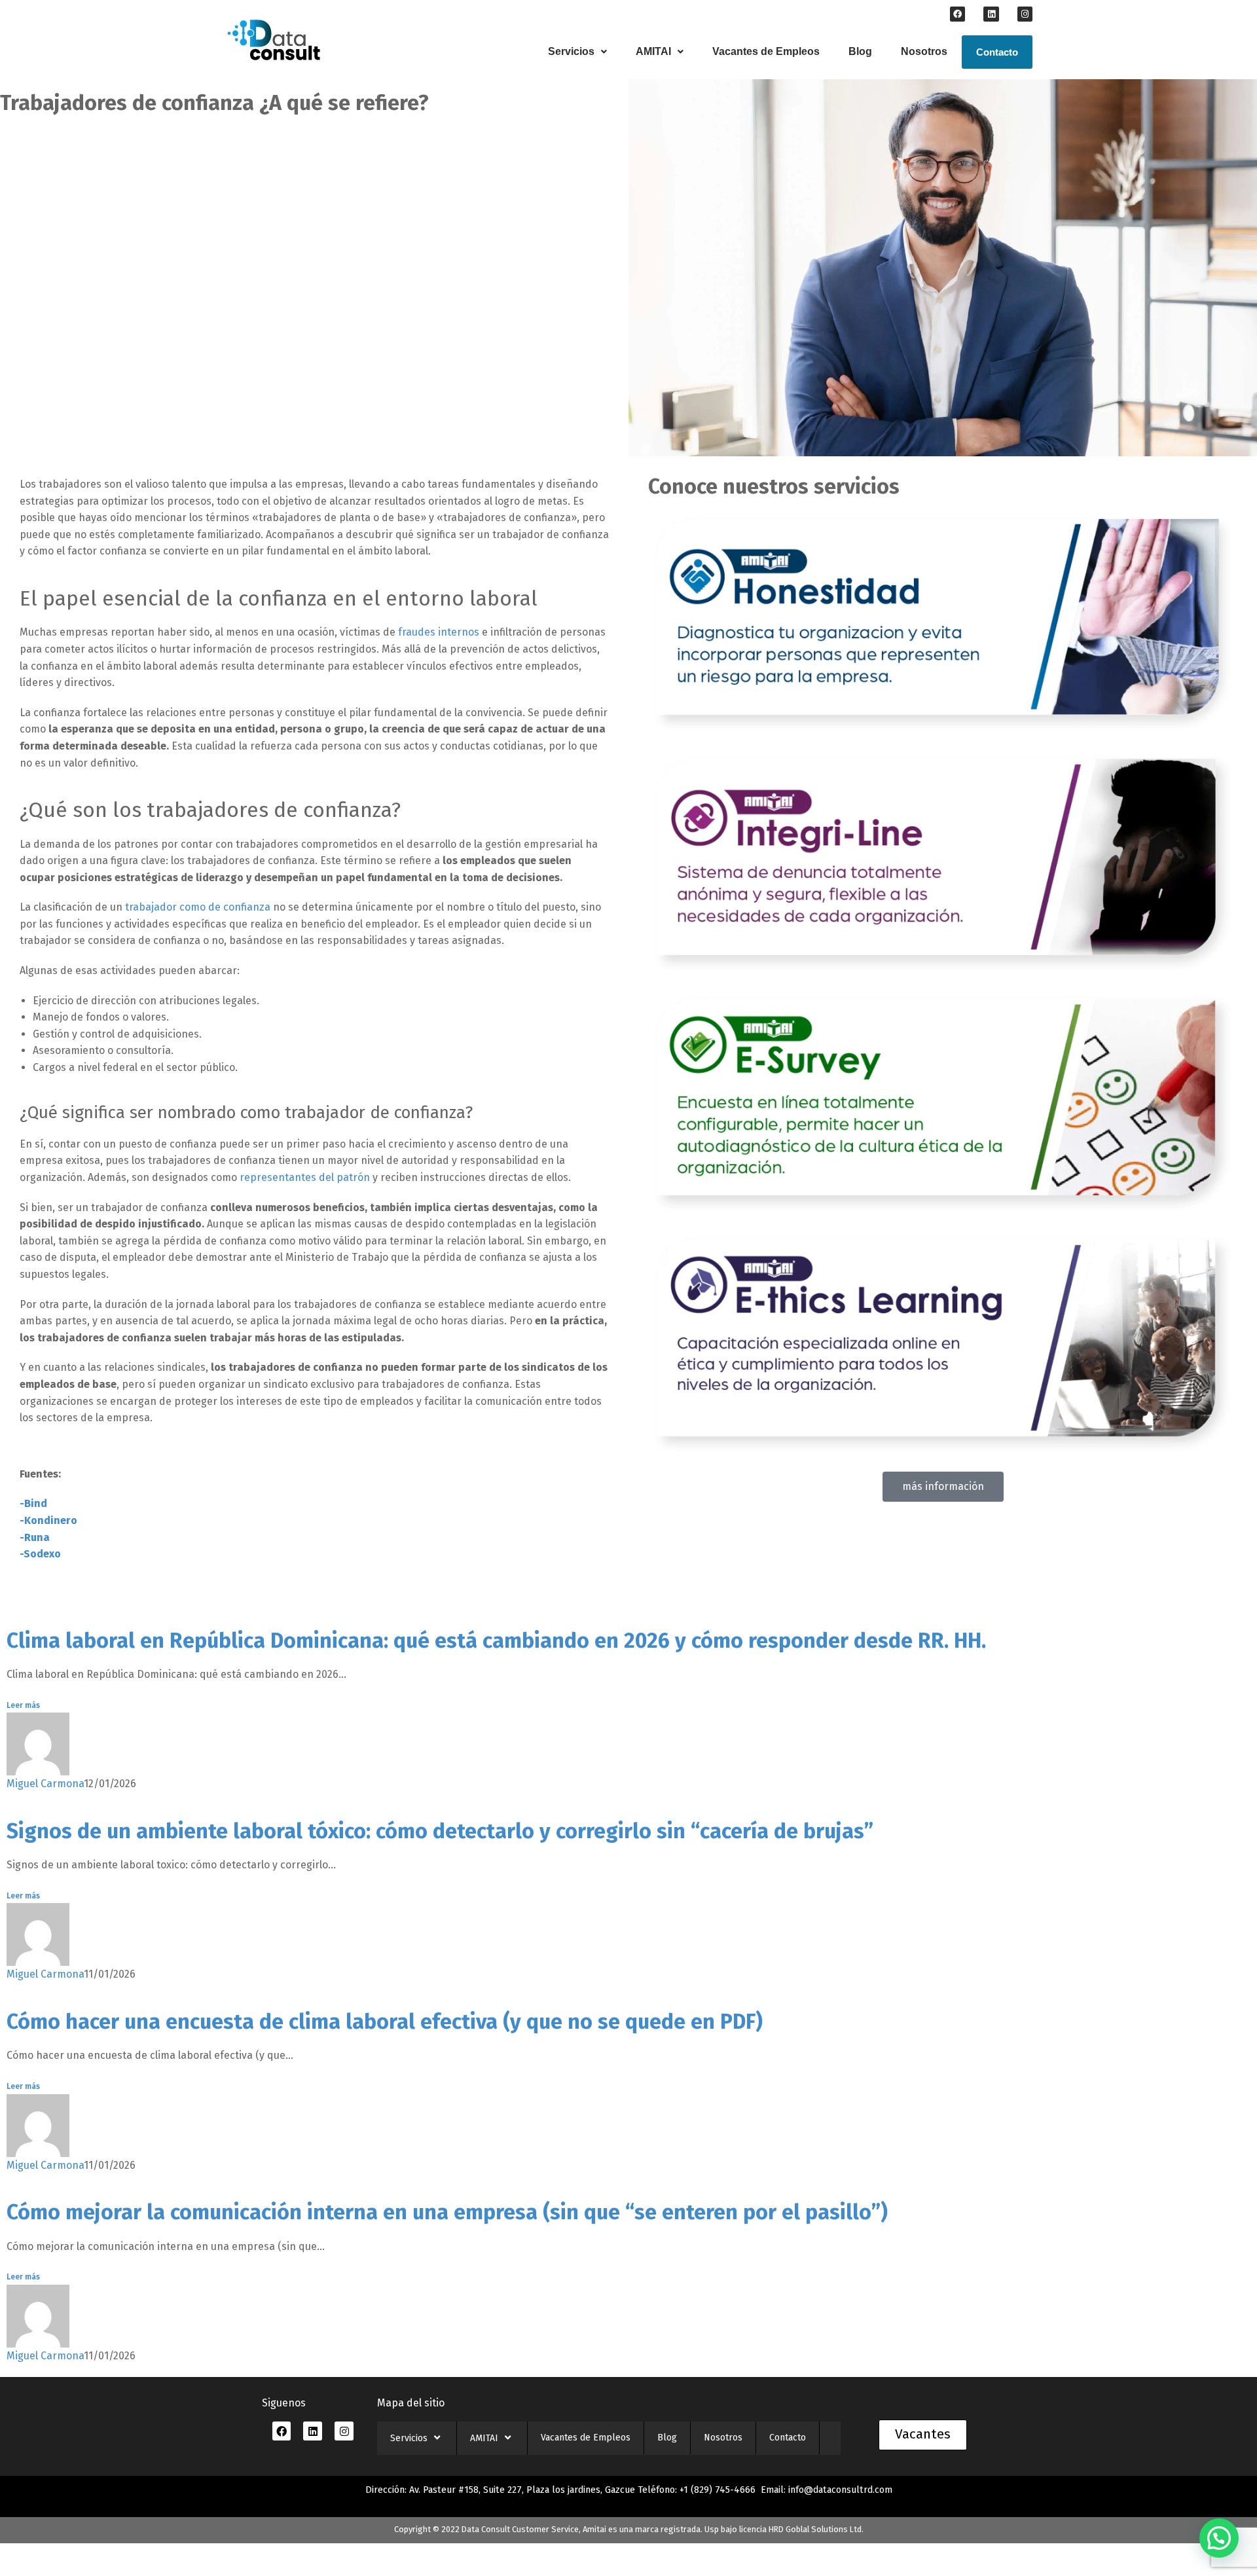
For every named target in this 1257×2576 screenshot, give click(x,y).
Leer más (23, 1705)
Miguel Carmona (45, 1784)
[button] (577, 52)
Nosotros (924, 51)
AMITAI (653, 51)
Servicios (571, 51)
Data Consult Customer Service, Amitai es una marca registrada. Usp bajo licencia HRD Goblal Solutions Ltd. (663, 2529)
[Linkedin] (991, 14)
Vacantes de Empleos (766, 51)
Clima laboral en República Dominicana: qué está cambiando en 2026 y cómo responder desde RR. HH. (496, 1641)
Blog (860, 51)
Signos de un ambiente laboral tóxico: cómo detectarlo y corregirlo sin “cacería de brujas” (440, 1831)
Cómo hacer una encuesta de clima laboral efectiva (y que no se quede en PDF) (385, 2022)
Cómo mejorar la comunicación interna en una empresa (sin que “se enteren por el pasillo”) (447, 2212)
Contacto (997, 52)
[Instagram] (1025, 14)
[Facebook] (957, 14)
